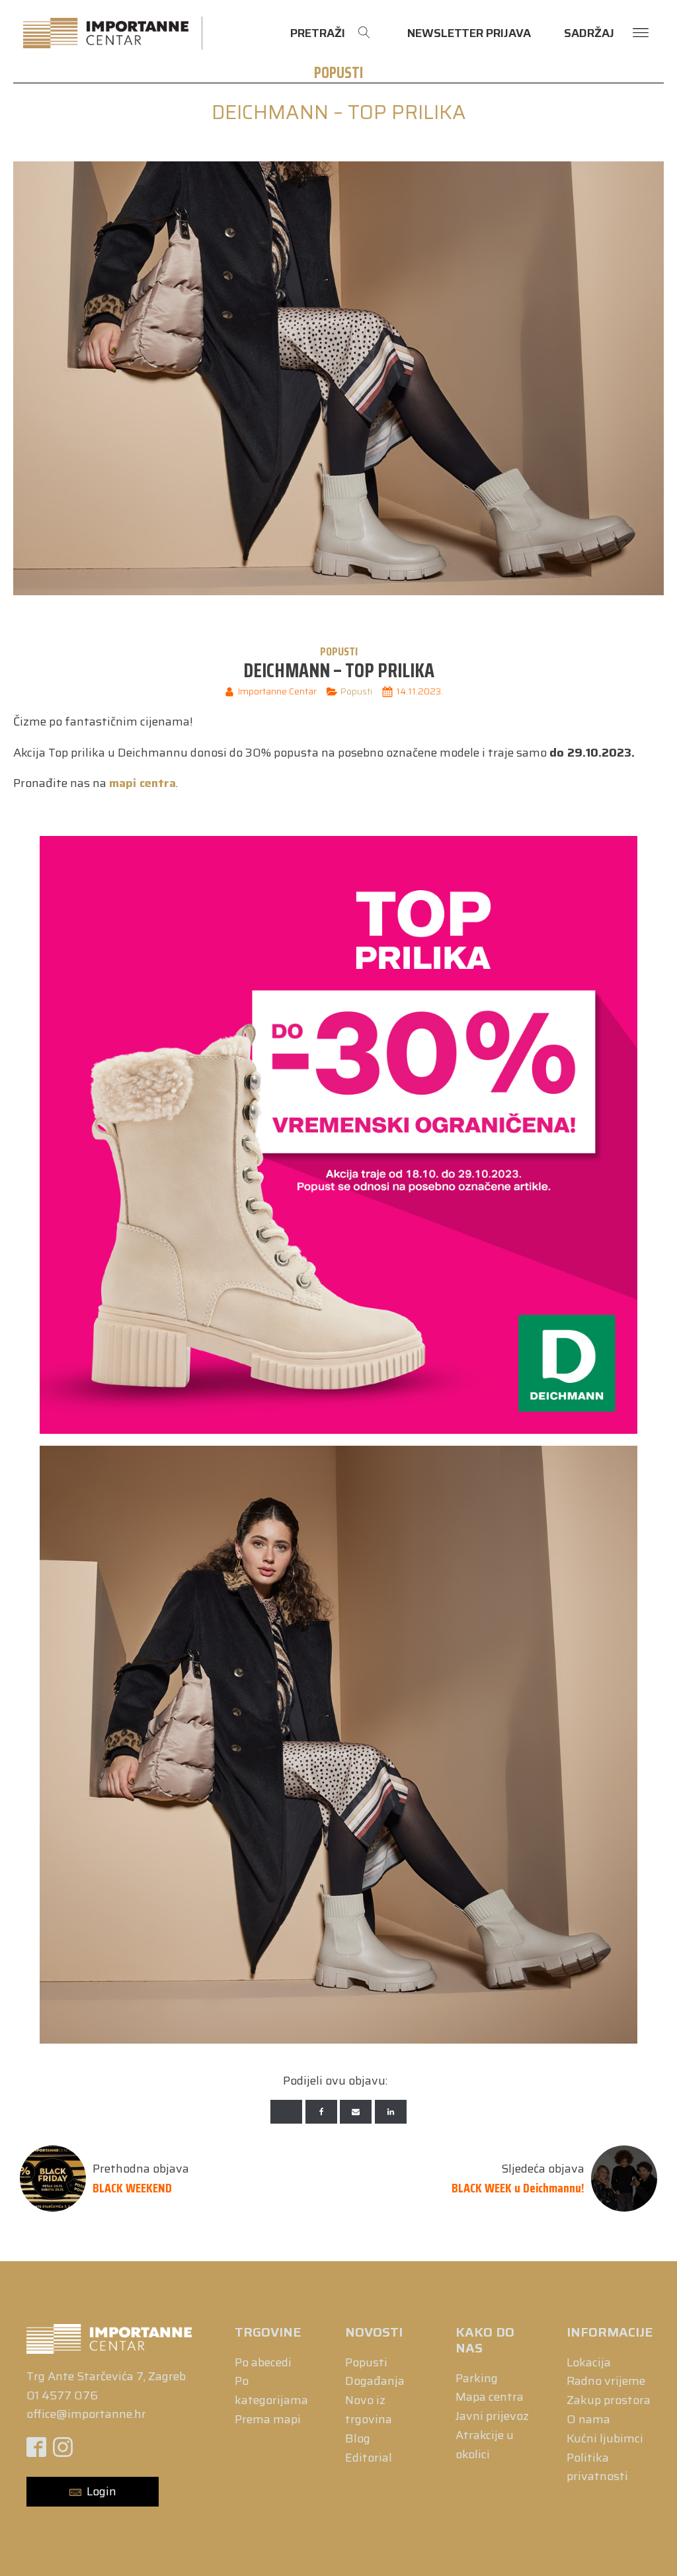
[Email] (356, 2112)
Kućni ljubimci (605, 2438)
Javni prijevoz (492, 2416)
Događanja (375, 2381)
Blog (358, 2438)
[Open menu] (641, 33)
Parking (477, 2378)
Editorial (369, 2458)
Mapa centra (490, 2397)
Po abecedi (263, 2362)
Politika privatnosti (597, 2467)
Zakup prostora (609, 2400)
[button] (93, 2492)
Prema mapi (268, 2419)
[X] (286, 2112)
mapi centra (142, 783)
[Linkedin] (391, 2112)
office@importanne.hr (86, 2414)
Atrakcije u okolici (485, 2445)
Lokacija (589, 2362)
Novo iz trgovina (369, 2410)
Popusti (338, 73)
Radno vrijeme (606, 2381)
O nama (588, 2419)
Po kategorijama (271, 2390)
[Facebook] (321, 2112)
